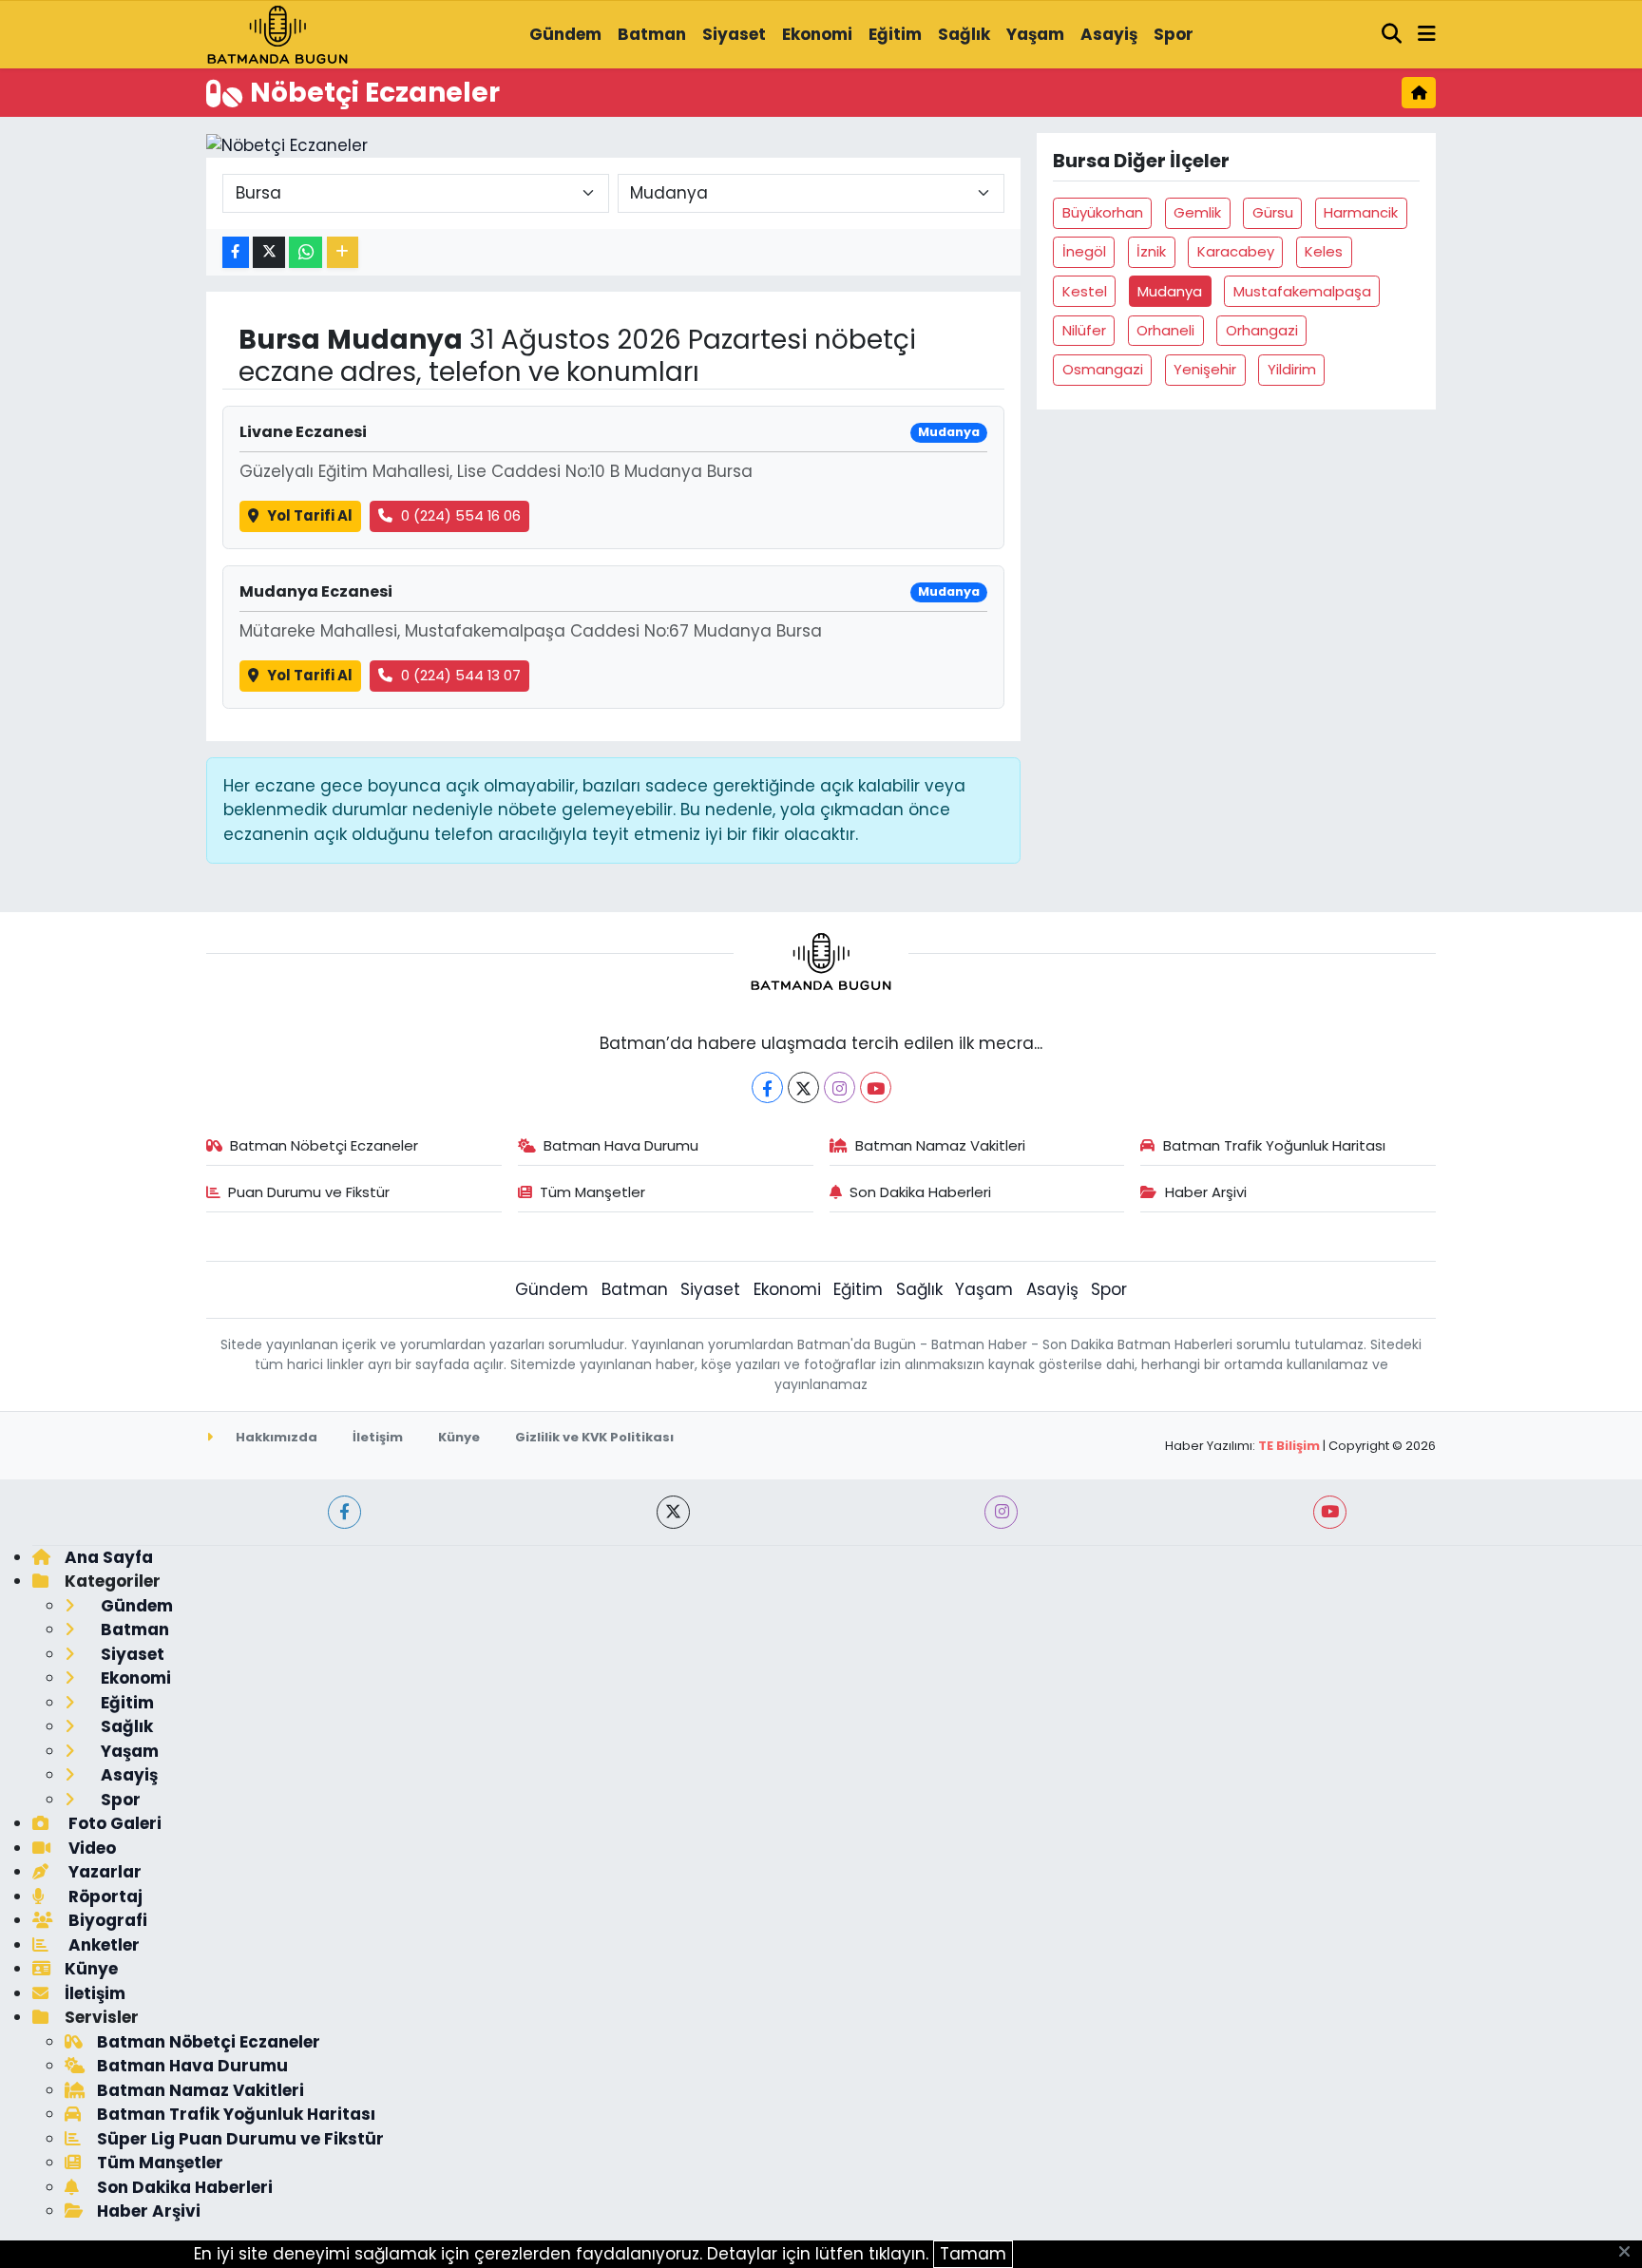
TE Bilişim (1289, 1446)
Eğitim (895, 34)
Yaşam (1035, 34)
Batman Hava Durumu (621, 1145)
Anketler (102, 1945)
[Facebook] (767, 1087)
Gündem (565, 34)
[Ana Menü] (1427, 35)
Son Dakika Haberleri (920, 1192)
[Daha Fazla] (343, 252)
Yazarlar (103, 1872)
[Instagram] (840, 1087)
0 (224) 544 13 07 (461, 675)
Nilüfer (1084, 330)
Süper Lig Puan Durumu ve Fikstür (240, 2139)
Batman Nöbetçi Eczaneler (324, 1145)
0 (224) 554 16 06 (461, 515)
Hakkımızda (275, 1437)
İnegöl (1084, 251)
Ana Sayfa (109, 1557)
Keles (1324, 251)
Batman (652, 34)
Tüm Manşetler (592, 1192)
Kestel (1085, 291)
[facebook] (344, 1512)
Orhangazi (1262, 330)
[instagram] (1001, 1512)
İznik (1151, 251)
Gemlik (1197, 212)
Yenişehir (1205, 369)
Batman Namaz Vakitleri (940, 1145)
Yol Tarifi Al (310, 515)
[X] (803, 1087)
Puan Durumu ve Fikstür (309, 1192)
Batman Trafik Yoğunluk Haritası (1274, 1145)
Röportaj (104, 1896)
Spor (1174, 34)
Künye (459, 1437)
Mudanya (1170, 291)
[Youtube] (876, 1087)
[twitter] (673, 1512)
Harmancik (1361, 212)
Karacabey (1236, 251)
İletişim (378, 1437)
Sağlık (964, 34)
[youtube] (1330, 1512)
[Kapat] (1630, 2253)
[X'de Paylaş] (269, 252)
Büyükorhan (1103, 212)
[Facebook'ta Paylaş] (236, 252)
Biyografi (106, 1920)
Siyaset (734, 34)
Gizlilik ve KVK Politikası (594, 1437)
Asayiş (1109, 34)
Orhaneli (1165, 330)
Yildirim (1292, 369)
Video (90, 1848)
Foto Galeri (113, 1823)
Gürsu (1273, 212)
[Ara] (1392, 35)
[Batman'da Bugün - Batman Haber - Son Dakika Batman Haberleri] (277, 33)
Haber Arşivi (1206, 1192)
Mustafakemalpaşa (1302, 291)
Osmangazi (1103, 369)
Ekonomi (817, 34)
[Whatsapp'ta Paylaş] (305, 252)
